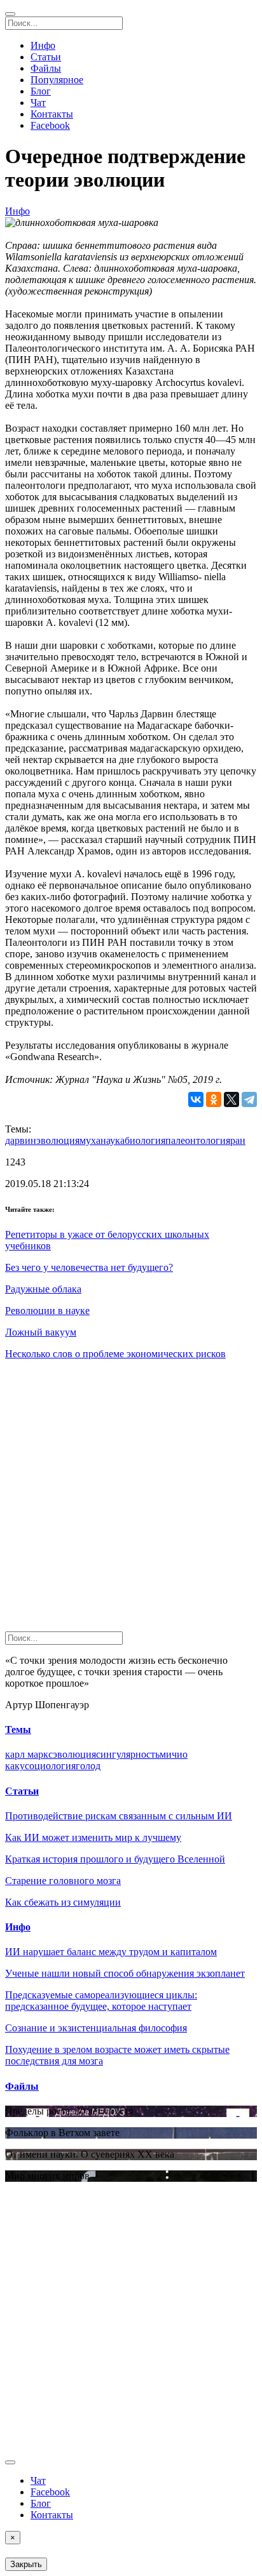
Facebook (50, 125)
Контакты (52, 114)
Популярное (57, 80)
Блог (41, 91)
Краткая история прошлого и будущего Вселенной (115, 1859)
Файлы (46, 68)
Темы (18, 1730)
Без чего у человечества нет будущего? (89, 1267)
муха (90, 1140)
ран (238, 1140)
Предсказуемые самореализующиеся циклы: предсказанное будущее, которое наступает (101, 2001)
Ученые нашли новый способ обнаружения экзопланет (125, 1973)
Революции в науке (47, 1311)
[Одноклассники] (214, 1099)
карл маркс (29, 1754)
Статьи (46, 57)
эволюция (58, 1140)
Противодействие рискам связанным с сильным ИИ (119, 1816)
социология (50, 1766)
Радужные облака (43, 1289)
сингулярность (128, 1754)
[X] (231, 1099)
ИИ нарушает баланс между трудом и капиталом (111, 1952)
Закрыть (26, 2564)
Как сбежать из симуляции (63, 1902)
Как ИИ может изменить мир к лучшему (93, 1837)
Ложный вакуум (41, 1332)
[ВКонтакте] (196, 1099)
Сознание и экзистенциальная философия (96, 2028)
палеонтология (198, 1140)
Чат (38, 103)
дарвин (21, 1140)
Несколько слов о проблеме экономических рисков (115, 1354)
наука (113, 1140)
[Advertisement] (131, 1501)
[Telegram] (249, 1099)
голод (88, 1766)
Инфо (43, 45)
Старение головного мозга (63, 1881)
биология (145, 1140)
